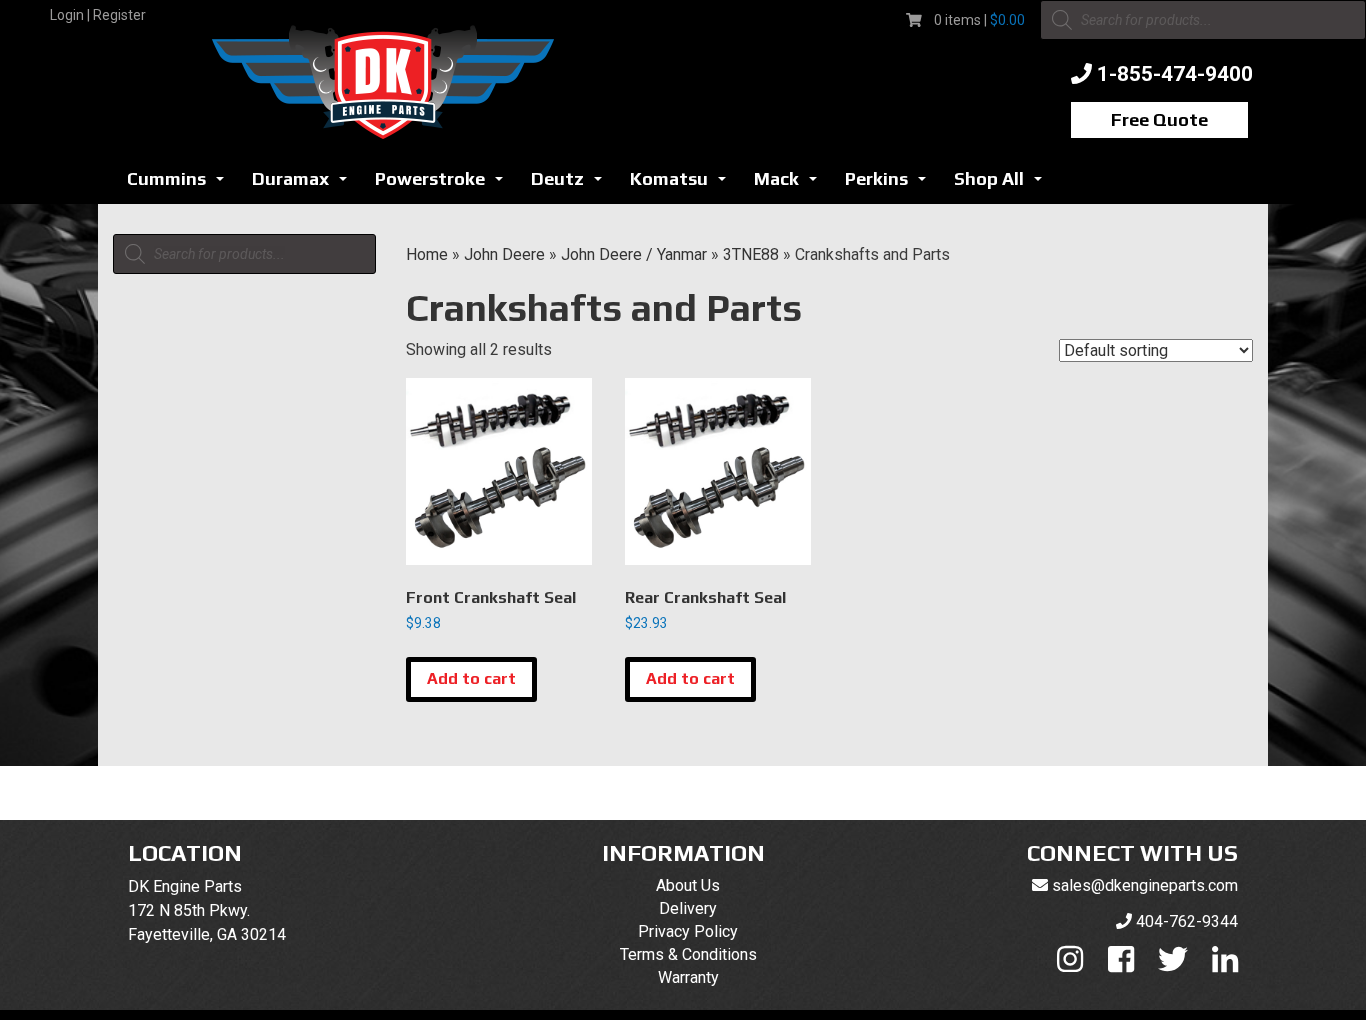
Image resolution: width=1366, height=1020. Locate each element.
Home (427, 254)
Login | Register (98, 15)
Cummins (181, 184)
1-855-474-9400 (1175, 74)
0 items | (979, 20)
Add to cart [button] (471, 678)
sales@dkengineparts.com (1145, 885)
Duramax (305, 184)
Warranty (688, 977)
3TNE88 (751, 254)
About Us (688, 885)
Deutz (572, 184)
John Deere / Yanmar (634, 254)
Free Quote (1159, 119)
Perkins (891, 184)
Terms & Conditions (688, 954)
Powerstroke (444, 184)
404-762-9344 (1187, 921)
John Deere (504, 254)
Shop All (1003, 184)
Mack (791, 184)
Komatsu (683, 184)
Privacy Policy (688, 931)
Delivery (688, 908)
